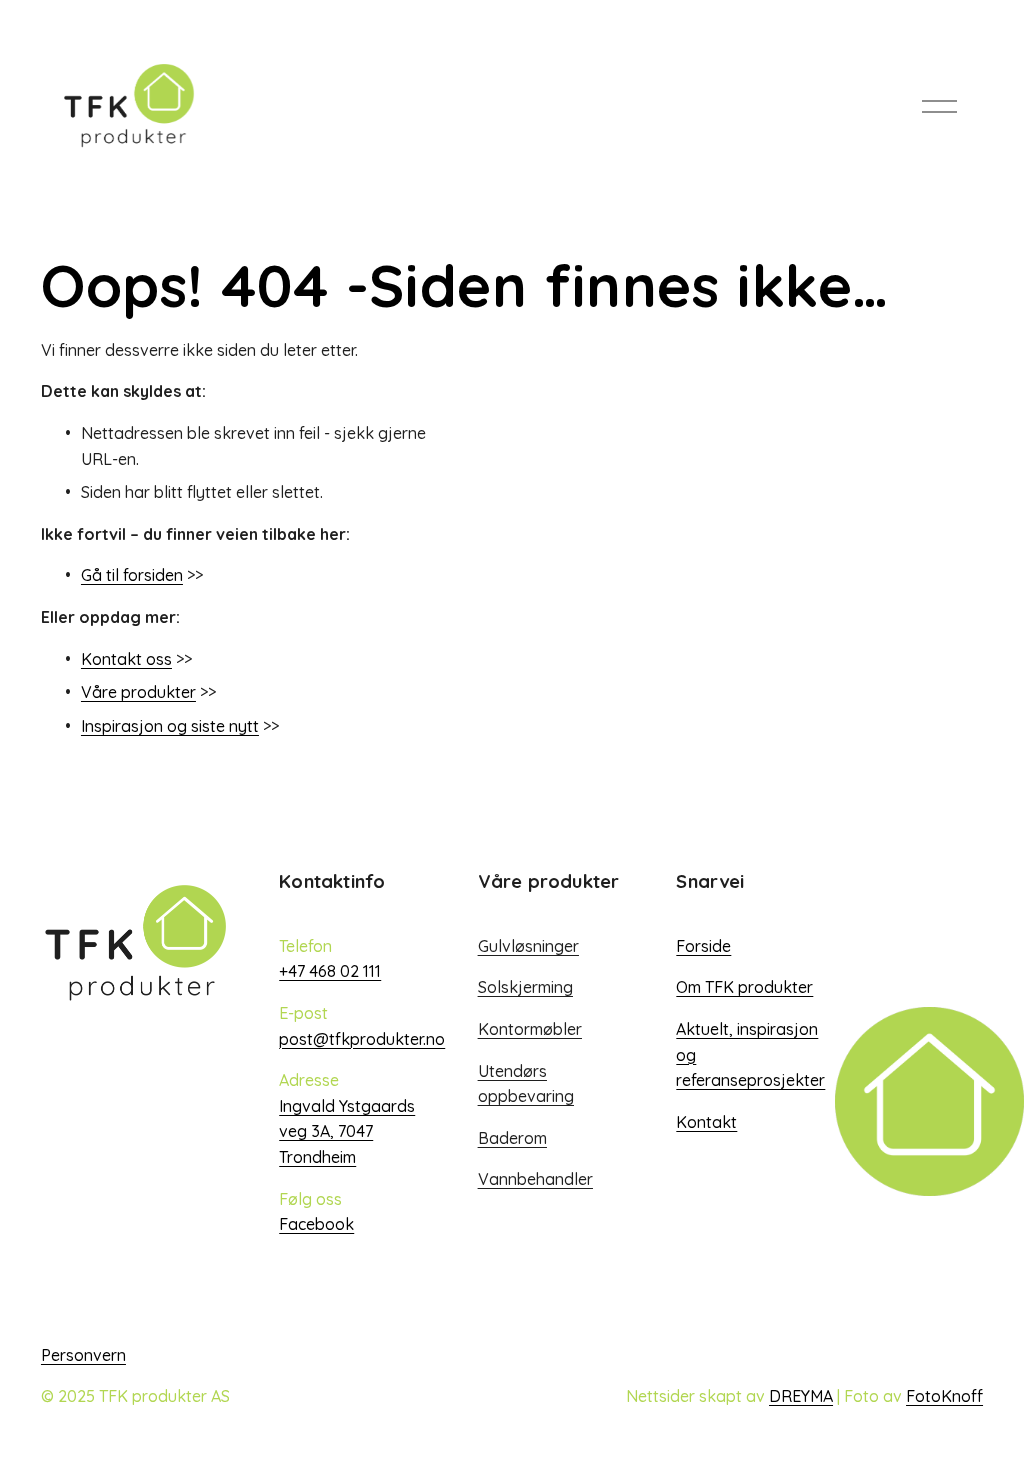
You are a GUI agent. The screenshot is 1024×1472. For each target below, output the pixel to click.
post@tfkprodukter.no (362, 1039)
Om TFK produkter (744, 987)
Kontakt (706, 1122)
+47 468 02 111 (330, 971)
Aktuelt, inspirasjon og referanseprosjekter (750, 1054)
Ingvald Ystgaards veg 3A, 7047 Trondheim (347, 1131)
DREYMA (801, 1396)
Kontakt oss (126, 659)
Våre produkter (138, 692)
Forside (703, 946)
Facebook (316, 1224)
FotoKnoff (944, 1396)
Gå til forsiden (132, 575)
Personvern (83, 1355)
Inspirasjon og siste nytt (170, 726)
